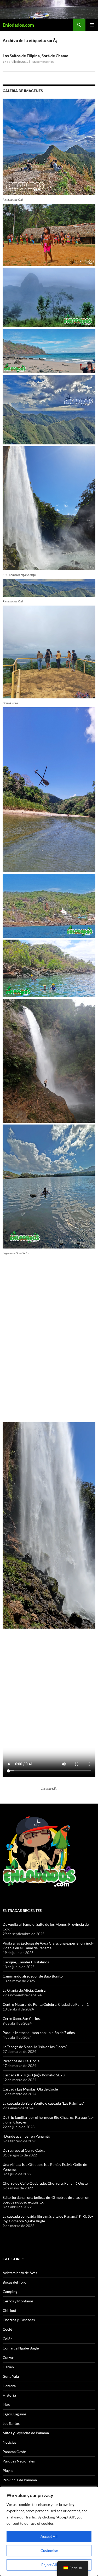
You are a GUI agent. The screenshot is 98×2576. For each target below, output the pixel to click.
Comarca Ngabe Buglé (21, 2348)
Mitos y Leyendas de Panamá (26, 2433)
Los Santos (11, 2423)
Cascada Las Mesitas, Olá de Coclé (30, 2089)
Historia (9, 2395)
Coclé (7, 2329)
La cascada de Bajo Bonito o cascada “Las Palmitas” (44, 2103)
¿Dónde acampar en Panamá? (26, 2136)
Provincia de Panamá (20, 2480)
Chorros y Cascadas (19, 2320)
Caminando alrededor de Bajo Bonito (33, 1976)
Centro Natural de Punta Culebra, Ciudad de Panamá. (46, 2004)
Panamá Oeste (14, 2452)
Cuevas (8, 2357)
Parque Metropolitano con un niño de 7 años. (39, 2033)
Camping (10, 2292)
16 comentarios (43, 62)
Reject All (49, 2565)
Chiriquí (9, 2310)
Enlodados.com (18, 25)
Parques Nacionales (19, 2461)
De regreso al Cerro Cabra (24, 2150)
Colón (8, 2339)
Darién (8, 2367)
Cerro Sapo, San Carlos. (22, 2018)
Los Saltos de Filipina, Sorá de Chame (35, 56)
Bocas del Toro (15, 2282)
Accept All (49, 2536)
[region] (49, 2531)
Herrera (9, 2386)
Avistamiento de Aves (20, 2273)
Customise (49, 2550)
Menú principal (92, 25)
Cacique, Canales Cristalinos (26, 1962)
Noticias (9, 2442)
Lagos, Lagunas (15, 2414)
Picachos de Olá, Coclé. (21, 2061)
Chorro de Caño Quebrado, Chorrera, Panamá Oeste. (45, 2183)
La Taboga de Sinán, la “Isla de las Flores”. (35, 2047)
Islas (6, 2405)
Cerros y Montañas (18, 2301)
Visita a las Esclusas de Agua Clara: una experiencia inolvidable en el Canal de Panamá (48, 1945)
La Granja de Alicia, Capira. (24, 1990)
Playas (8, 2470)
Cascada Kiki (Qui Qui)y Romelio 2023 (34, 2075)
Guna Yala (11, 2376)
